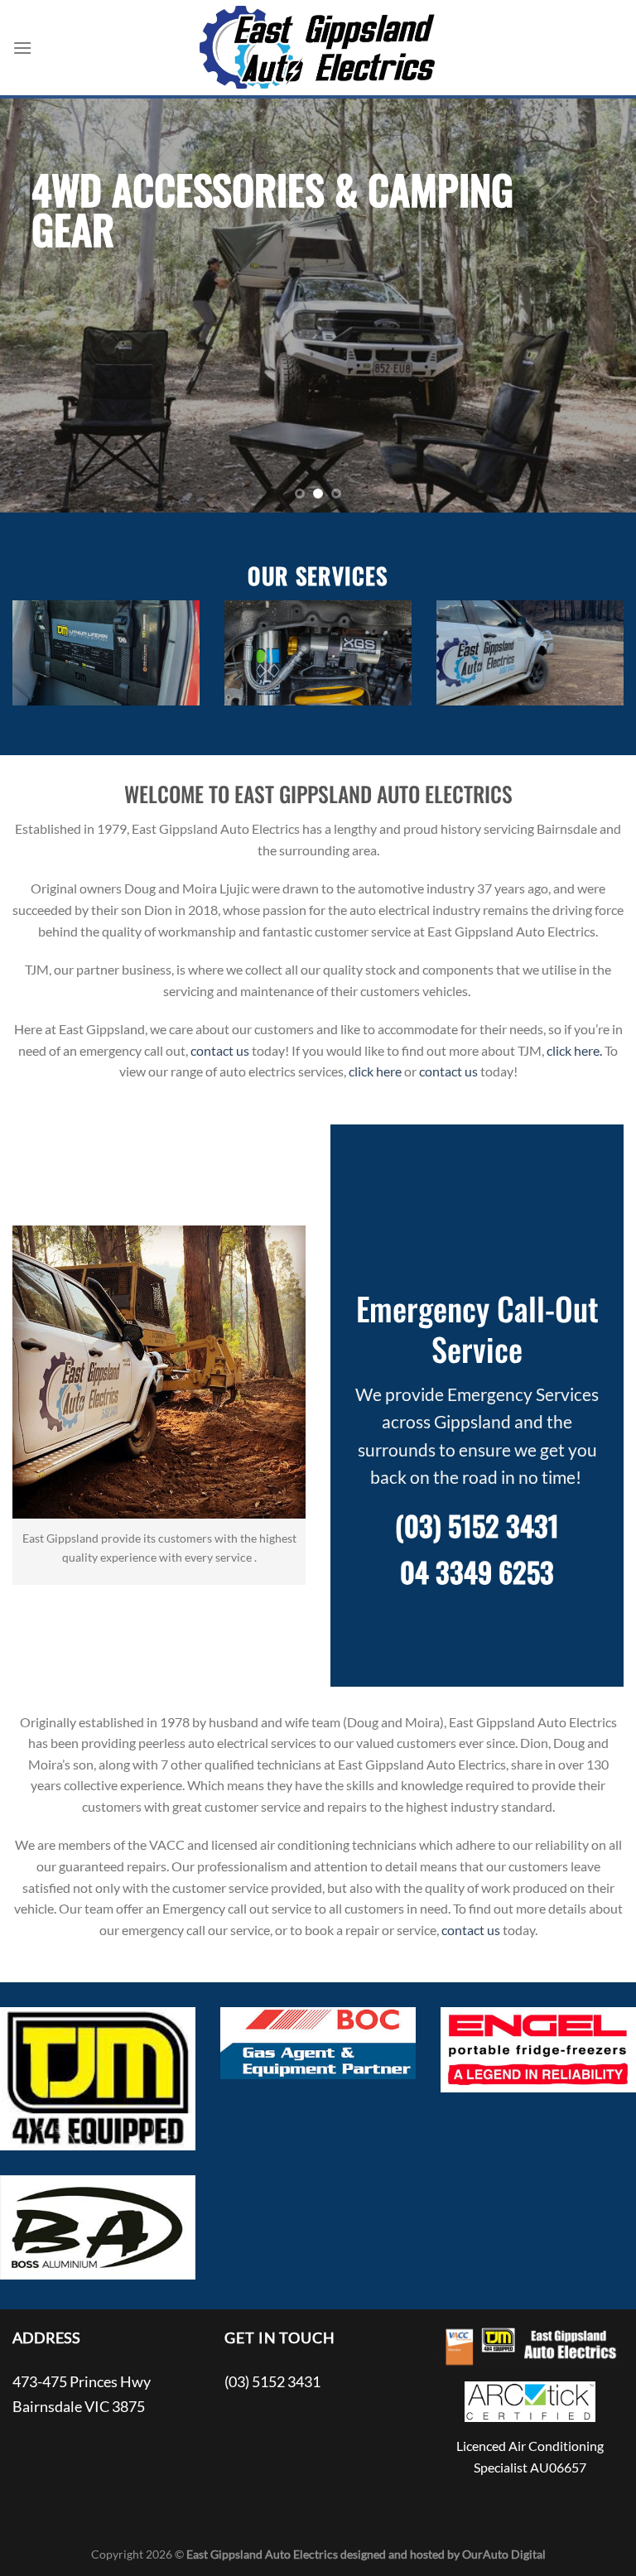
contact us (220, 1050)
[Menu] (22, 48)
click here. (574, 1050)
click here (375, 1071)
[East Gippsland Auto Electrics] (318, 48)
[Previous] (34, 306)
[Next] (602, 306)
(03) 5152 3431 (477, 1525)
